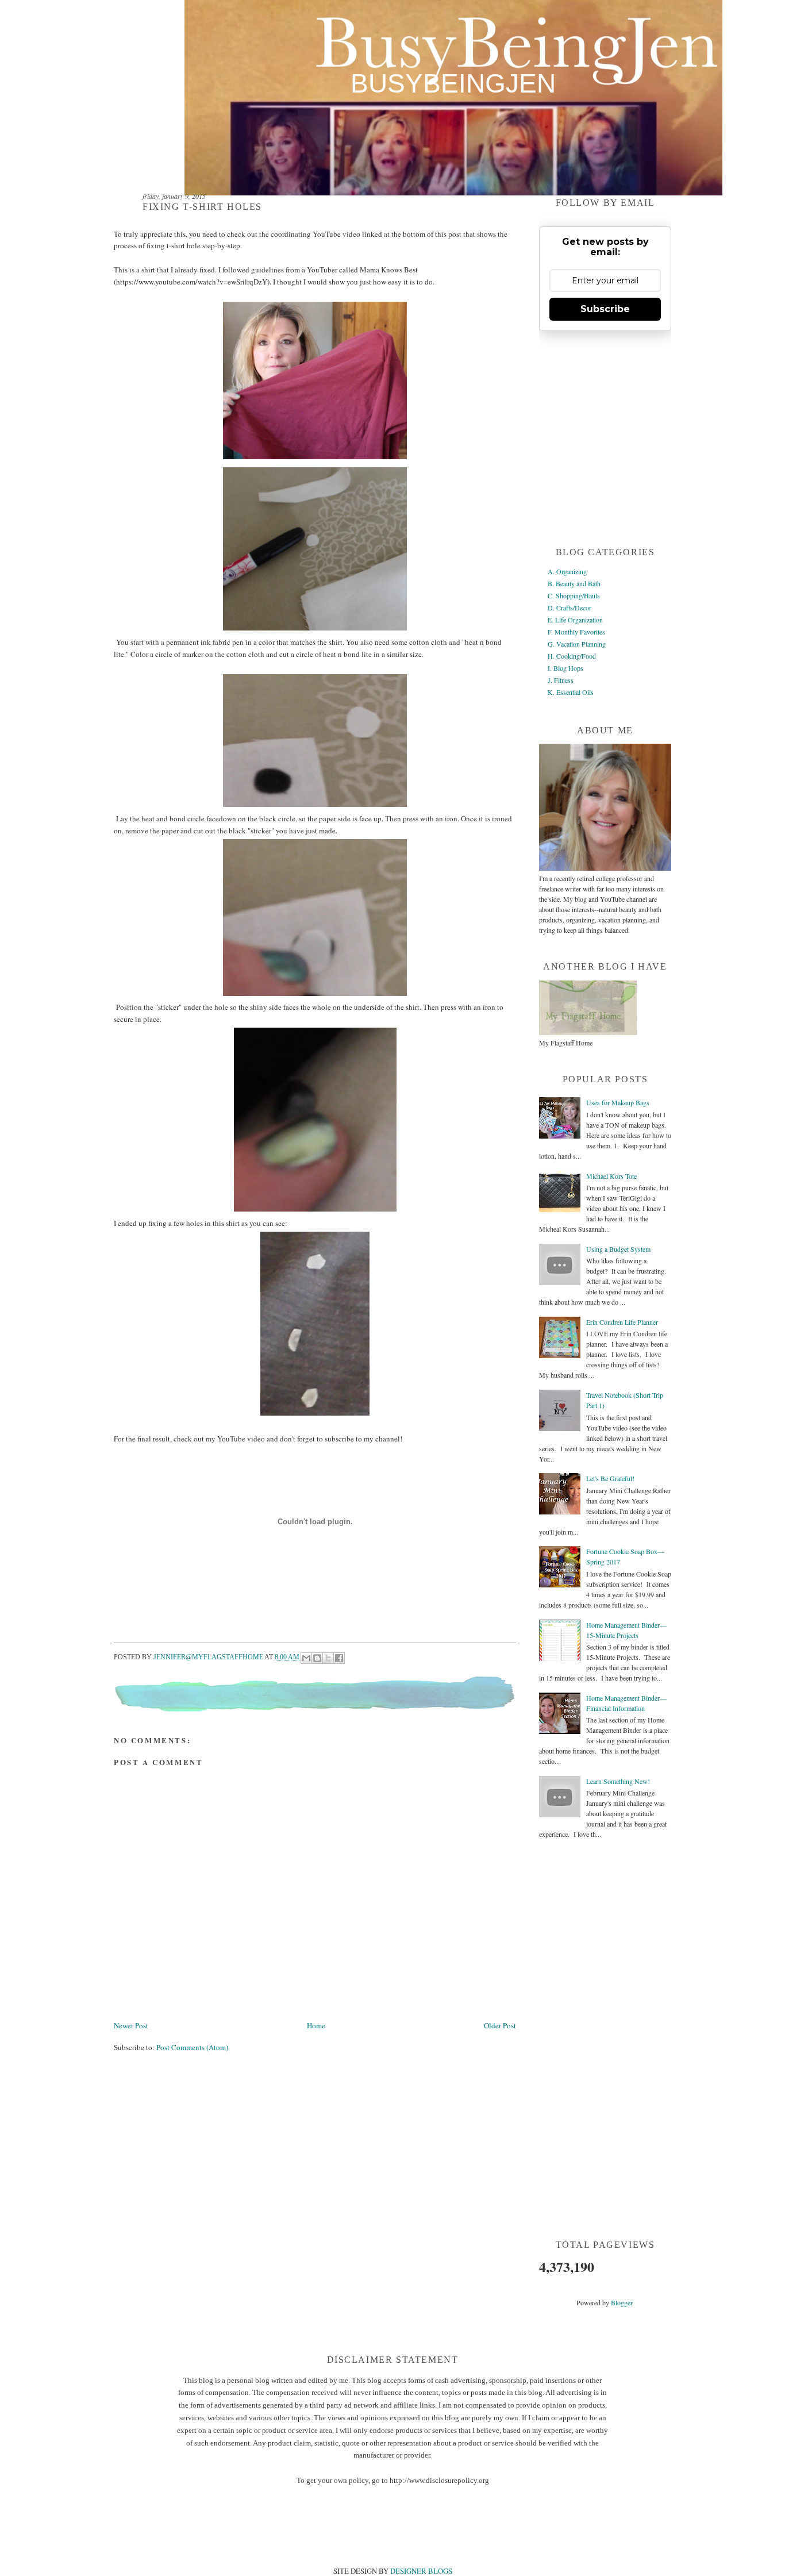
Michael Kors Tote (611, 1176)
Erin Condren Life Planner (622, 1322)
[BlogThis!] (317, 1658)
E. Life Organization (575, 620)
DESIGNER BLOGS (421, 2571)
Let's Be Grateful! (610, 1478)
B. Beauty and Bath (574, 583)
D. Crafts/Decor (569, 608)
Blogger (622, 2302)
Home (316, 2025)
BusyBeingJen (453, 84)
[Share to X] (328, 1658)
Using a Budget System (618, 1249)
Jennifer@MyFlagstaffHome (209, 1657)
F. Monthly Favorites (576, 632)
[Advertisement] (323, 2105)
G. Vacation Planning (577, 644)
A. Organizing (567, 571)
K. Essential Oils (571, 692)
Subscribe (605, 309)
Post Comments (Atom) (192, 2047)
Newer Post (131, 2025)
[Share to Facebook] (339, 1658)
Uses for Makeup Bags (618, 1102)
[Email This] (306, 1658)
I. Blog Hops (565, 668)
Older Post (500, 2025)
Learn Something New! (618, 1781)
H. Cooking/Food (572, 656)
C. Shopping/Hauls (574, 595)
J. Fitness (561, 680)
